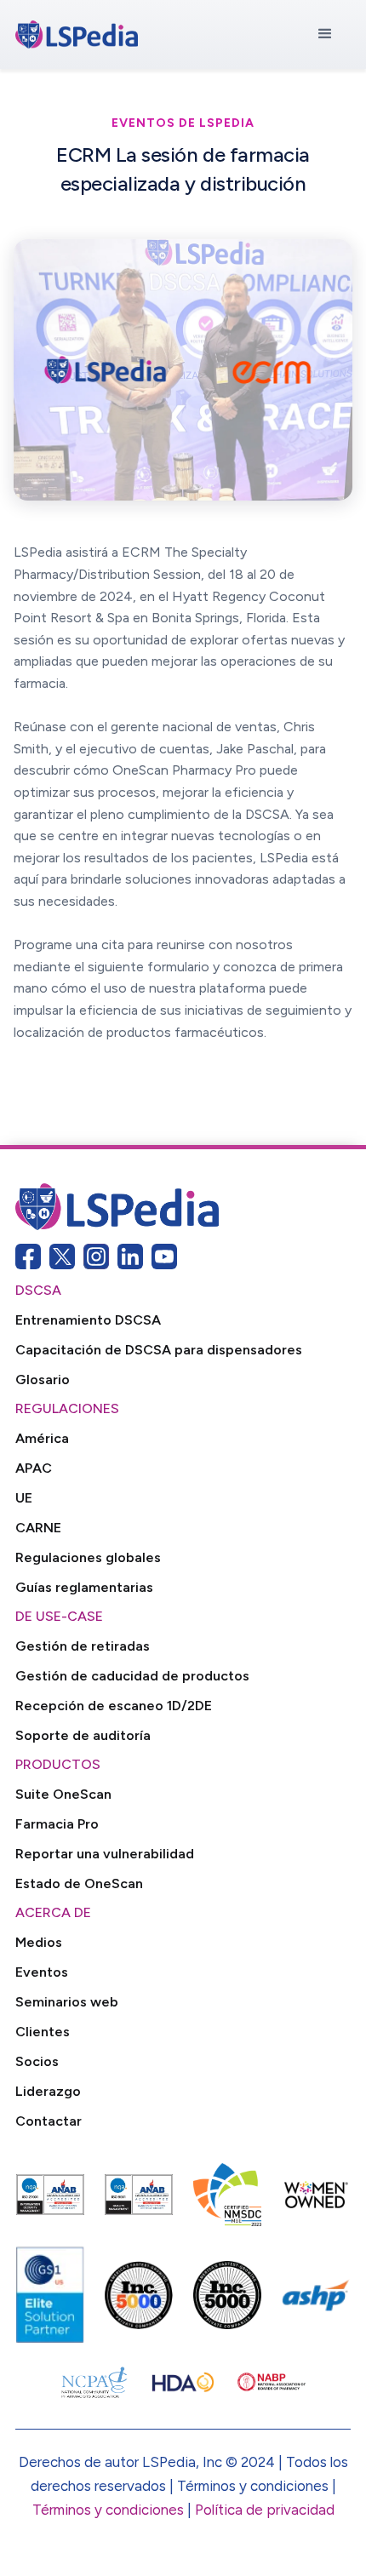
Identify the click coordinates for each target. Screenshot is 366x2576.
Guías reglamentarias (84, 1587)
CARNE (38, 1528)
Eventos (42, 1972)
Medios (39, 1942)
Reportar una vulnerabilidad (105, 1854)
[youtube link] (164, 1257)
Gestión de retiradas (83, 1646)
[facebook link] (28, 1257)
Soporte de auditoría (83, 1735)
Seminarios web (67, 2002)
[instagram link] (96, 1257)
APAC (34, 1468)
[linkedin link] (130, 1257)
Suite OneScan (63, 1794)
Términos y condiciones (108, 2510)
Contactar (49, 2121)
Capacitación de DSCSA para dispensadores (159, 1350)
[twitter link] (62, 1257)
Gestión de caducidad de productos (132, 1676)
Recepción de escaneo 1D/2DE (114, 1706)
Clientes (43, 2032)
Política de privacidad (265, 2510)
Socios (37, 2061)
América (42, 1438)
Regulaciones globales (88, 1557)
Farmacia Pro (57, 1824)
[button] (325, 34)
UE (24, 1498)
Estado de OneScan (79, 1883)
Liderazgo (48, 2091)
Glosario (43, 1380)
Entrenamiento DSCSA (88, 1320)
